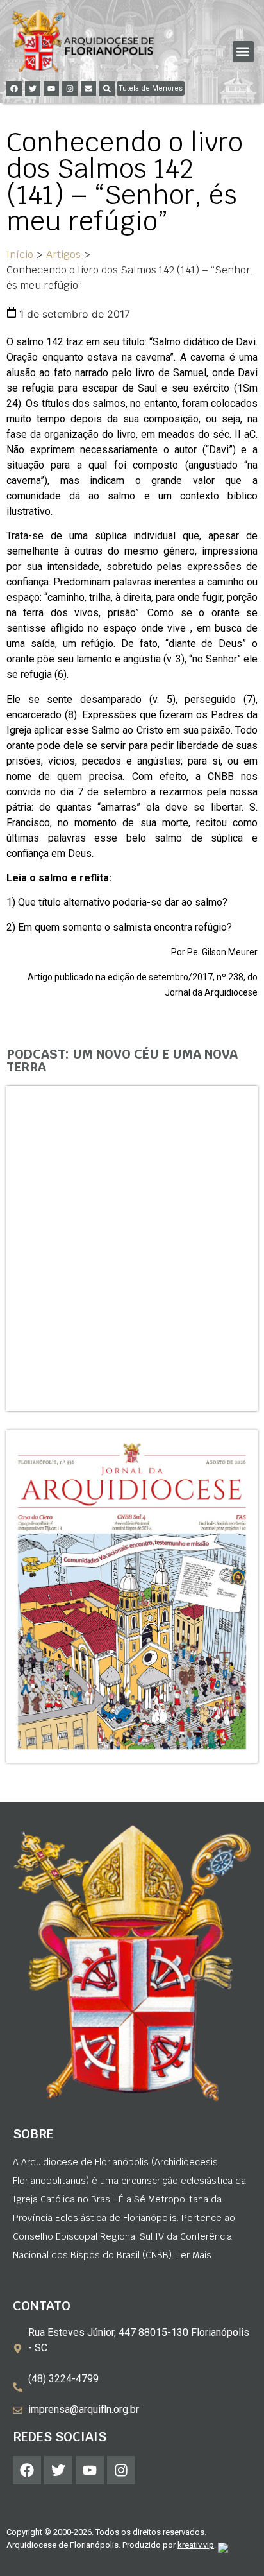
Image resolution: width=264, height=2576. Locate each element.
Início (20, 255)
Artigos (63, 255)
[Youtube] (51, 89)
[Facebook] (14, 89)
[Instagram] (70, 89)
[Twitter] (33, 89)
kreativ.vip (196, 2545)
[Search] (107, 89)
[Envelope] (88, 89)
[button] (243, 52)
